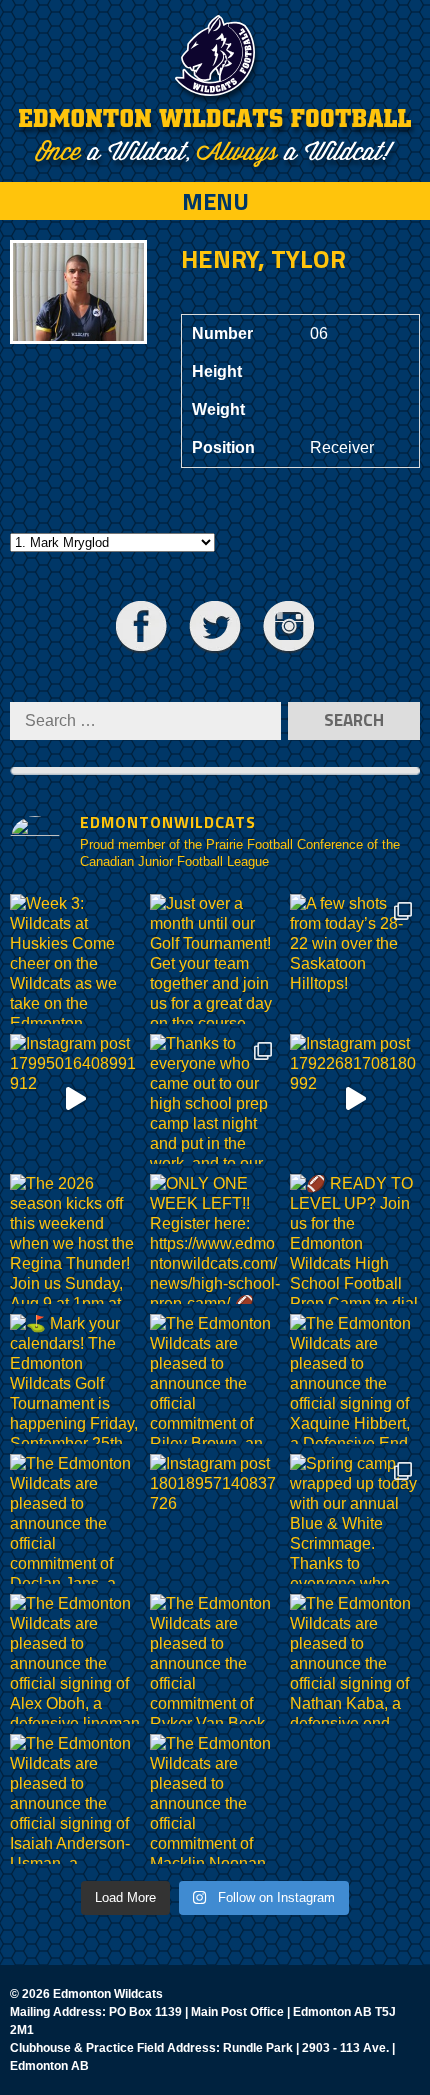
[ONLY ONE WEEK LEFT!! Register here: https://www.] (215, 1239)
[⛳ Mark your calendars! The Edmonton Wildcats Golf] (75, 1379)
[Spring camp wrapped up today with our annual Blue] (355, 1519)
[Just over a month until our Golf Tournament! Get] (215, 959)
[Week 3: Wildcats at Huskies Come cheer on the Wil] (75, 959)
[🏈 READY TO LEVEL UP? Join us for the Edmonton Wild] (355, 1239)
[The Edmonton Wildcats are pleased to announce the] (215, 1379)
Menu (215, 201)
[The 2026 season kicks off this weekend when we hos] (75, 1239)
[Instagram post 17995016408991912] (75, 1099)
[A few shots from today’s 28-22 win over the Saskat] (355, 959)
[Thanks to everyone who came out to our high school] (215, 1099)
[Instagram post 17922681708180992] (355, 1099)
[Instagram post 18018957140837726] (215, 1519)
